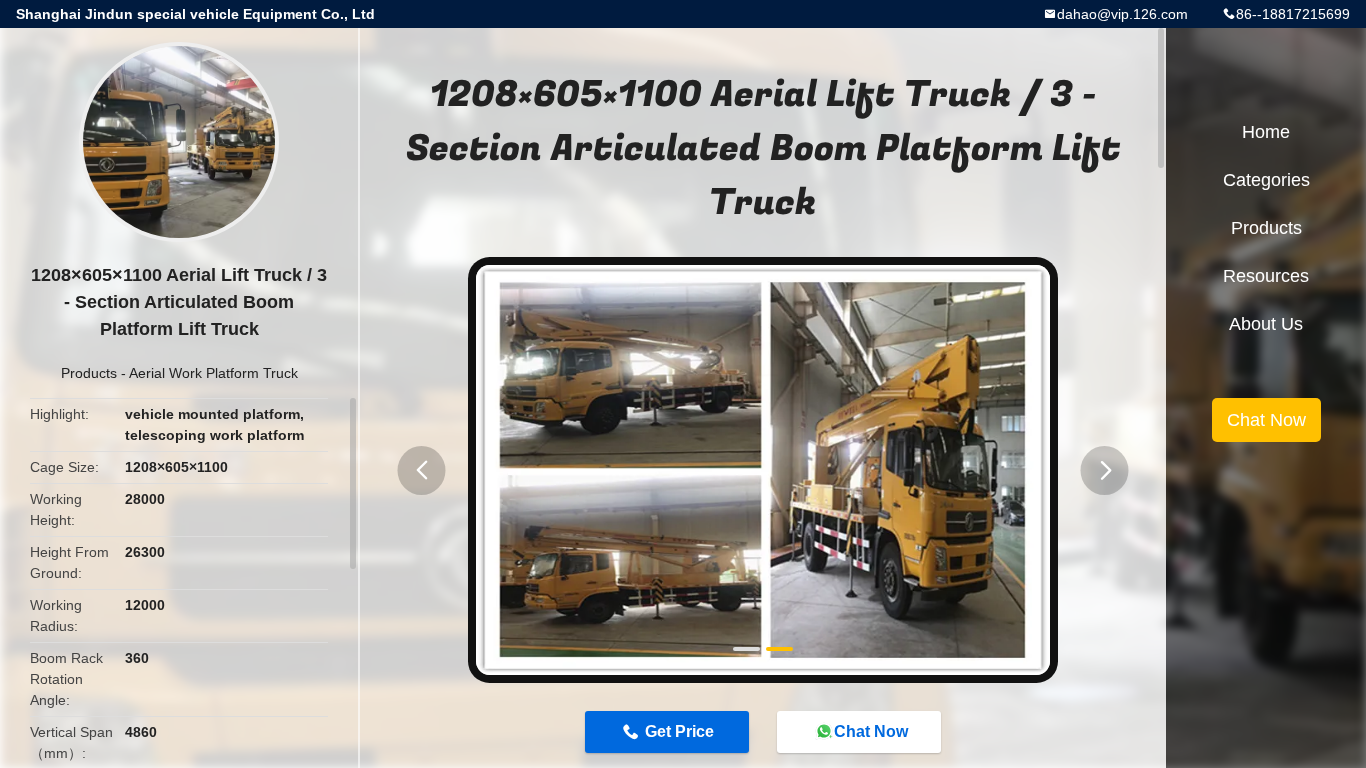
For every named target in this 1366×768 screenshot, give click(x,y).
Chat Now (871, 731)
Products (89, 373)
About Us (1266, 324)
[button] (422, 470)
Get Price (679, 731)
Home (1266, 132)
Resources (1266, 276)
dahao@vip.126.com (1122, 14)
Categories (1266, 180)
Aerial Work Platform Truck (213, 373)
